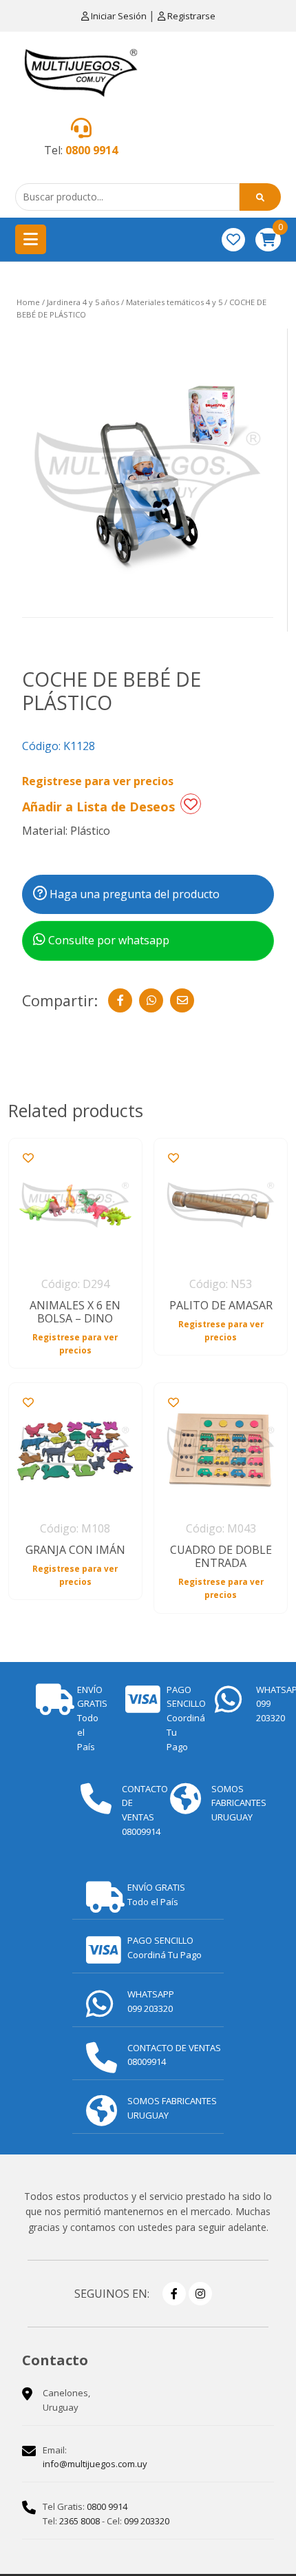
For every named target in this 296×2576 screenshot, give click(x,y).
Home (28, 302)
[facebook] (174, 2294)
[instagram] (200, 2294)
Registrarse (190, 16)
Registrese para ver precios (98, 781)
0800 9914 (92, 150)
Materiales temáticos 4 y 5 (174, 302)
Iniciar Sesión (119, 16)
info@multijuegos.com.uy (95, 2464)
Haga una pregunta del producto (133, 894)
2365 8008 (80, 2521)
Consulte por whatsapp (107, 940)
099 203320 (147, 2521)
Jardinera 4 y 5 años (83, 302)
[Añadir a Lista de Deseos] (191, 804)
